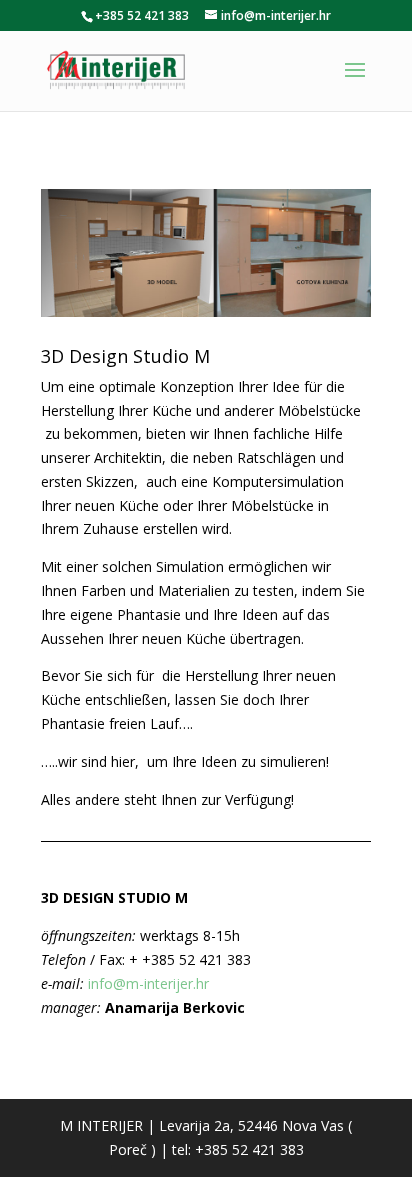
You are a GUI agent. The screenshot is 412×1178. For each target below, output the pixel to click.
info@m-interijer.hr (150, 983)
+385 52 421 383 (142, 15)
